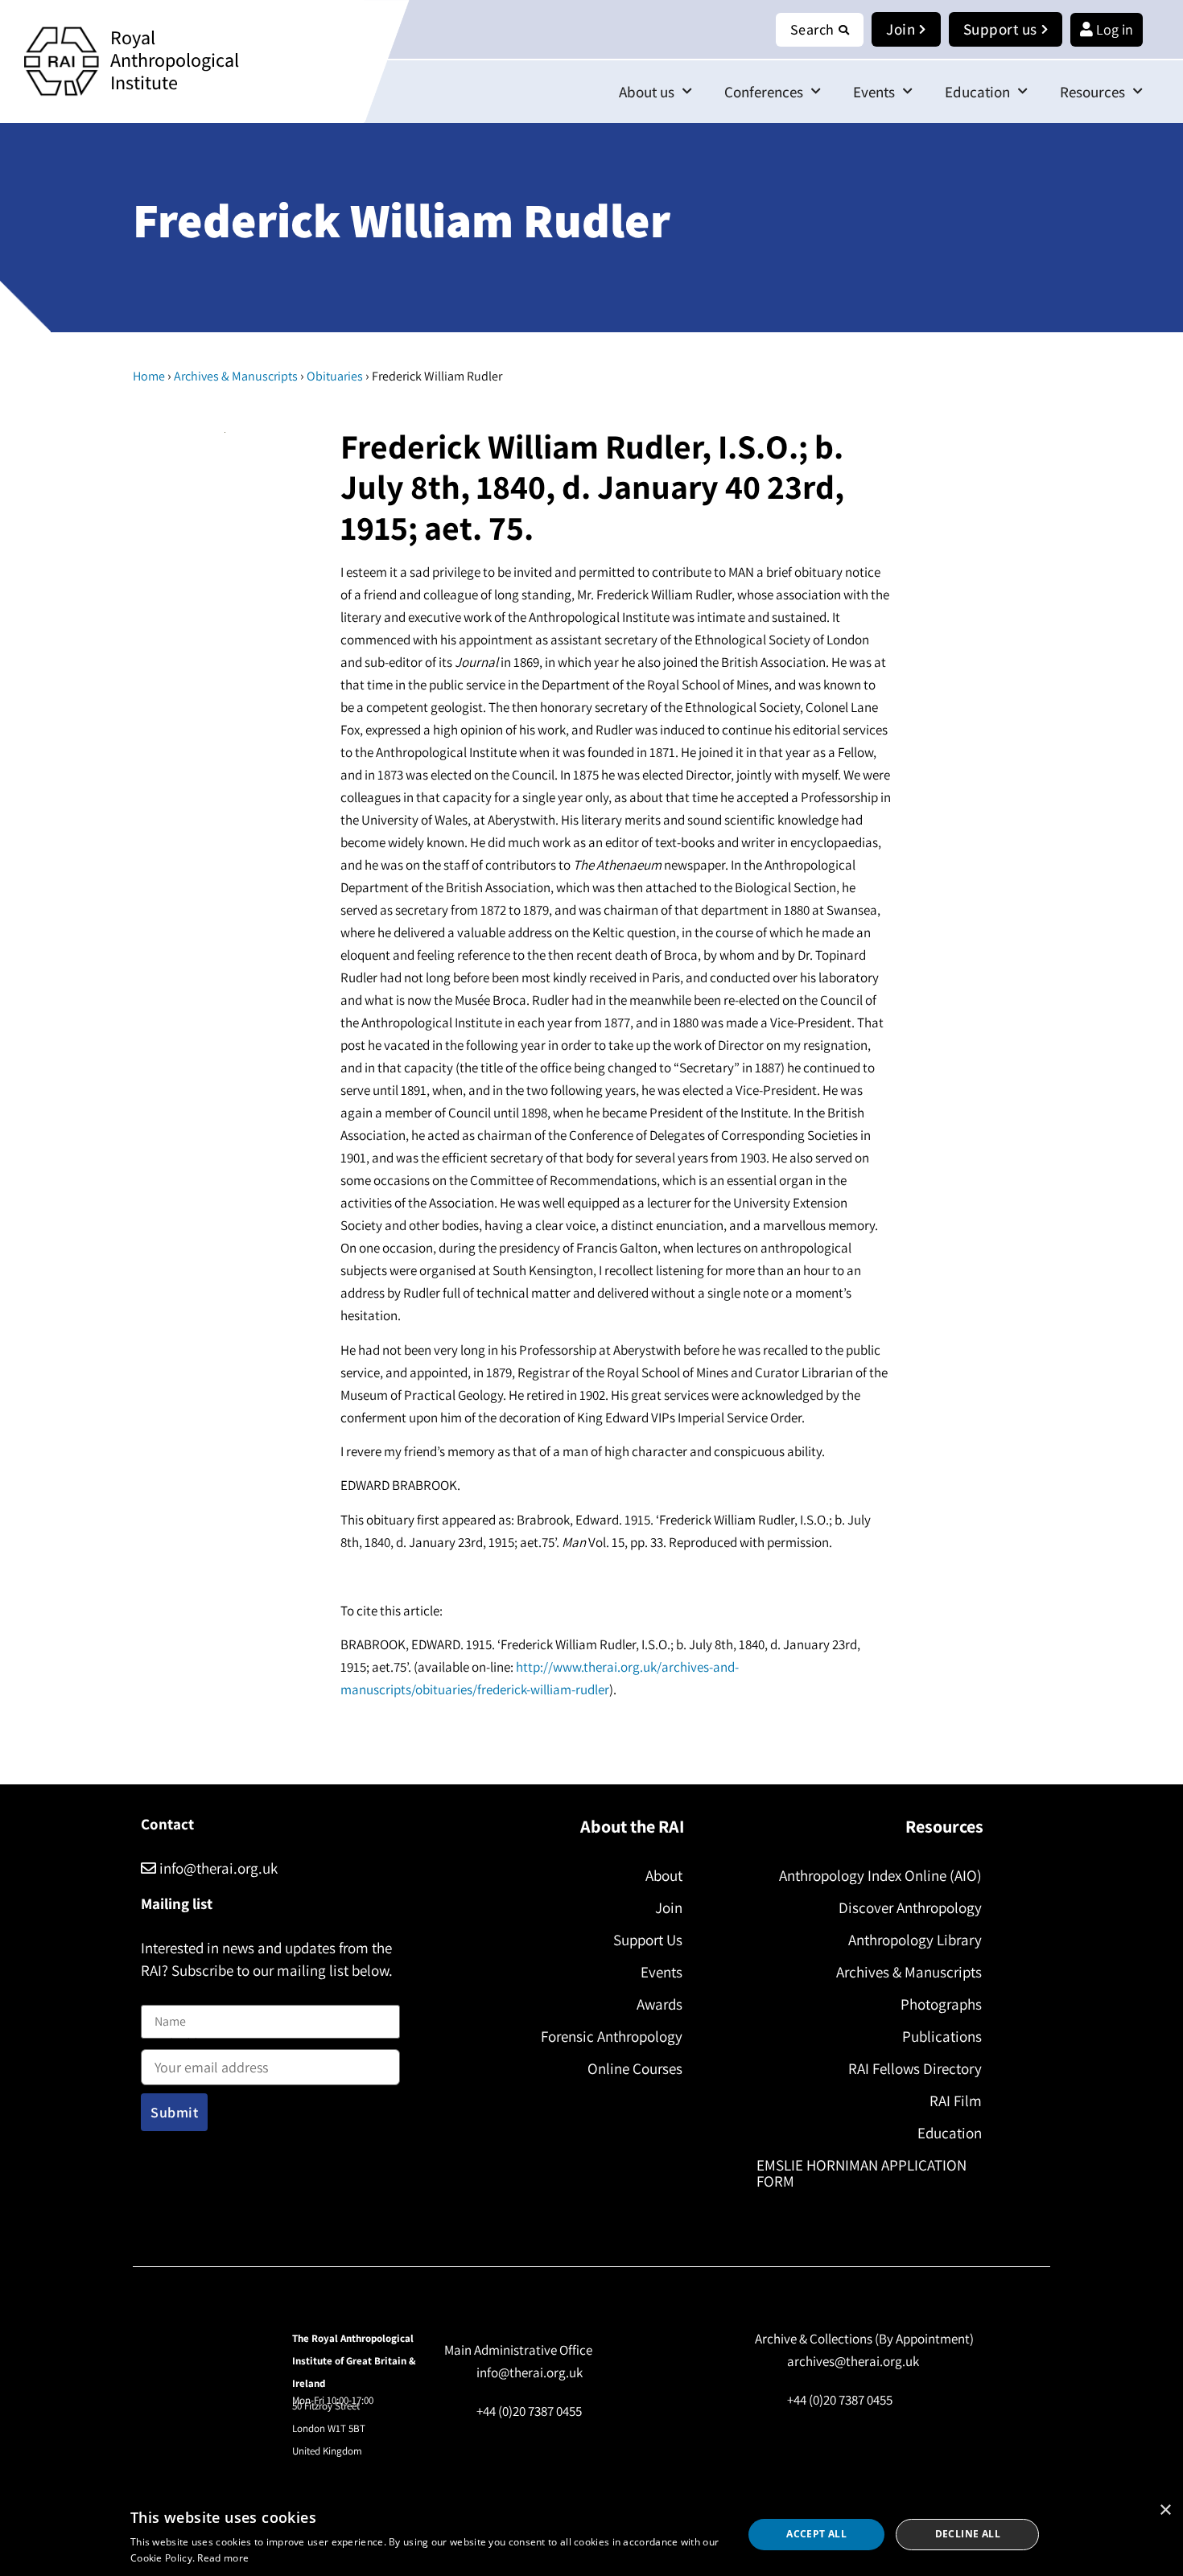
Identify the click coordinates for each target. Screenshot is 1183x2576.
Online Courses (635, 2068)
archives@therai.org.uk (853, 2361)
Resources (1092, 92)
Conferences (764, 92)
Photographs (941, 2004)
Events (874, 92)
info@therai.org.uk (217, 1868)
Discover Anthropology (910, 1907)
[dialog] (591, 2535)
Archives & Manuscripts (236, 376)
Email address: (182, 2045)
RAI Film (956, 2101)
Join (669, 1907)
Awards (660, 2004)
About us (647, 92)
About (664, 1875)
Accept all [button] (816, 2534)
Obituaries (335, 376)
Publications (942, 2036)
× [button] (1165, 2510)
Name (158, 1996)
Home (149, 376)
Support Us (648, 1940)
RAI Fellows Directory (915, 2068)
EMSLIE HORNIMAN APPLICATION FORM (861, 2173)
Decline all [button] (968, 2534)
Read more (223, 2558)
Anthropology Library (915, 1940)
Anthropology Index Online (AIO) (880, 1875)
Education (977, 92)
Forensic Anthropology (612, 2036)
